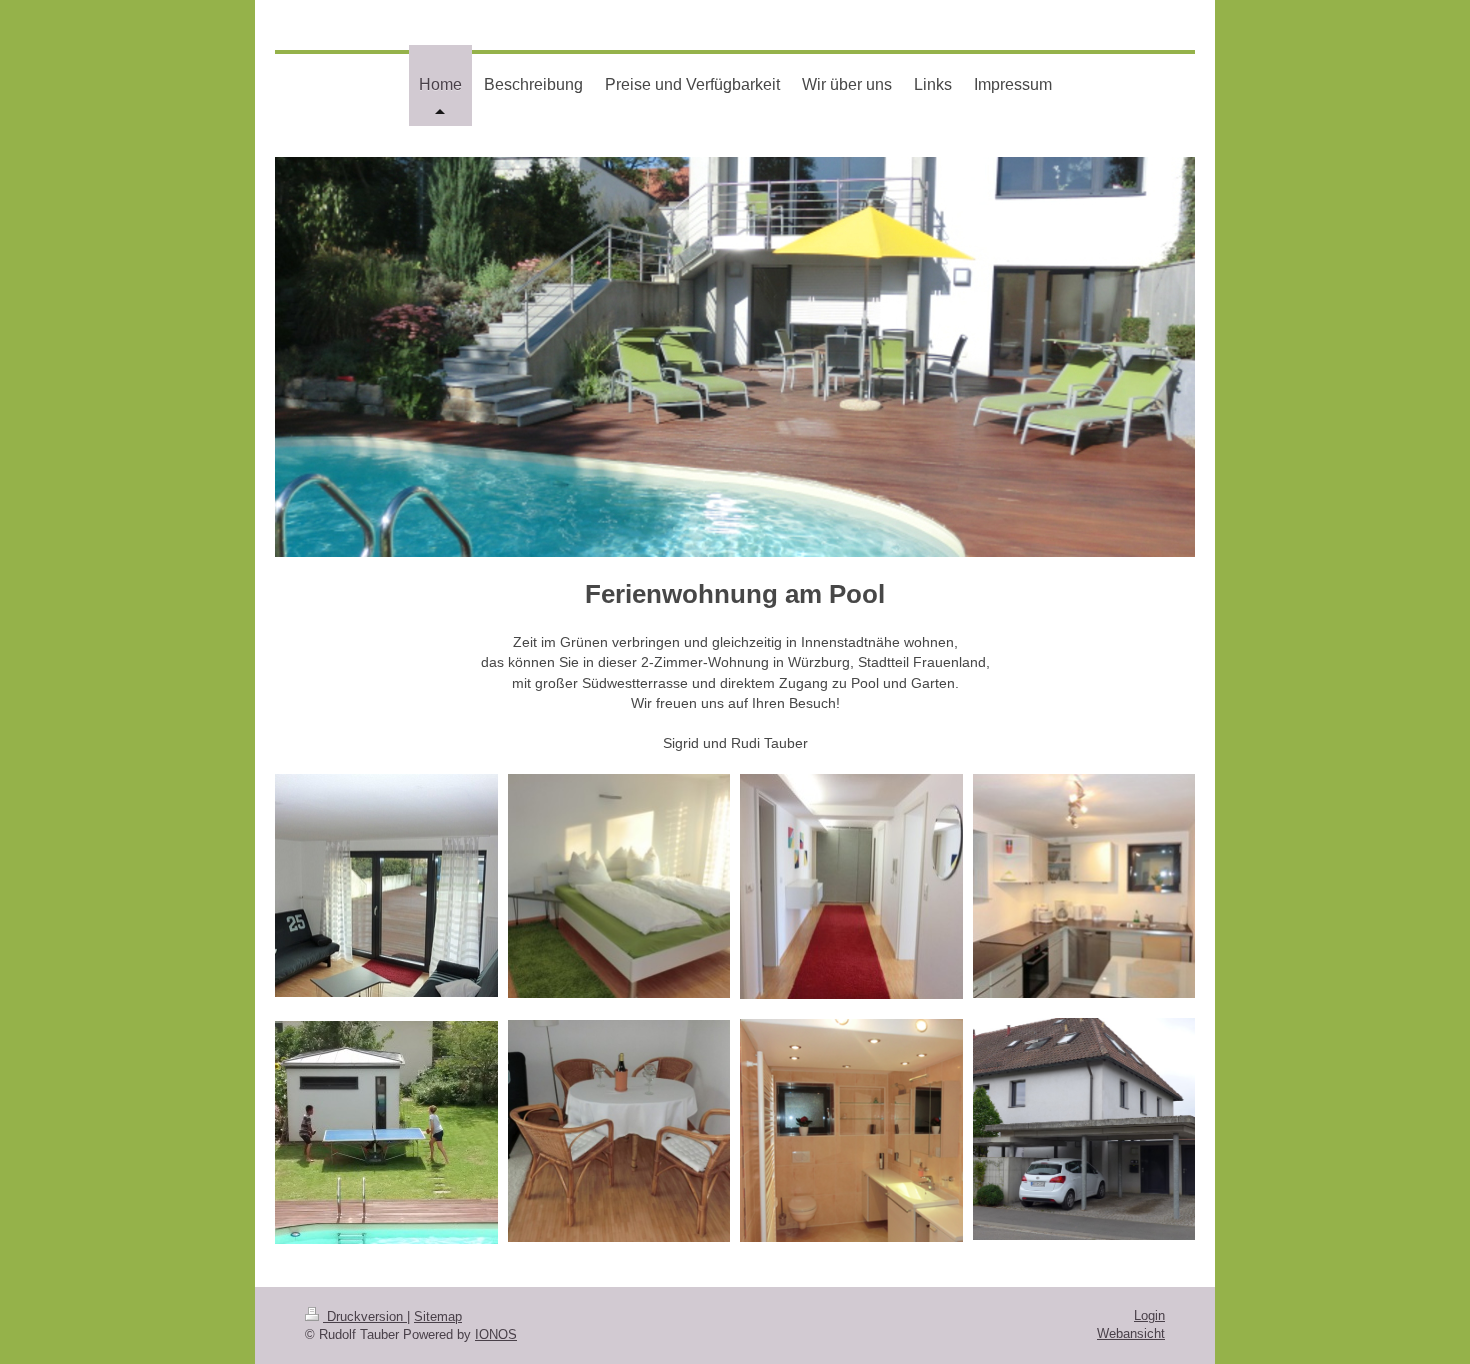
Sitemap (438, 1316)
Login (1149, 1315)
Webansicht (1131, 1333)
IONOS (496, 1334)
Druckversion (365, 1316)
